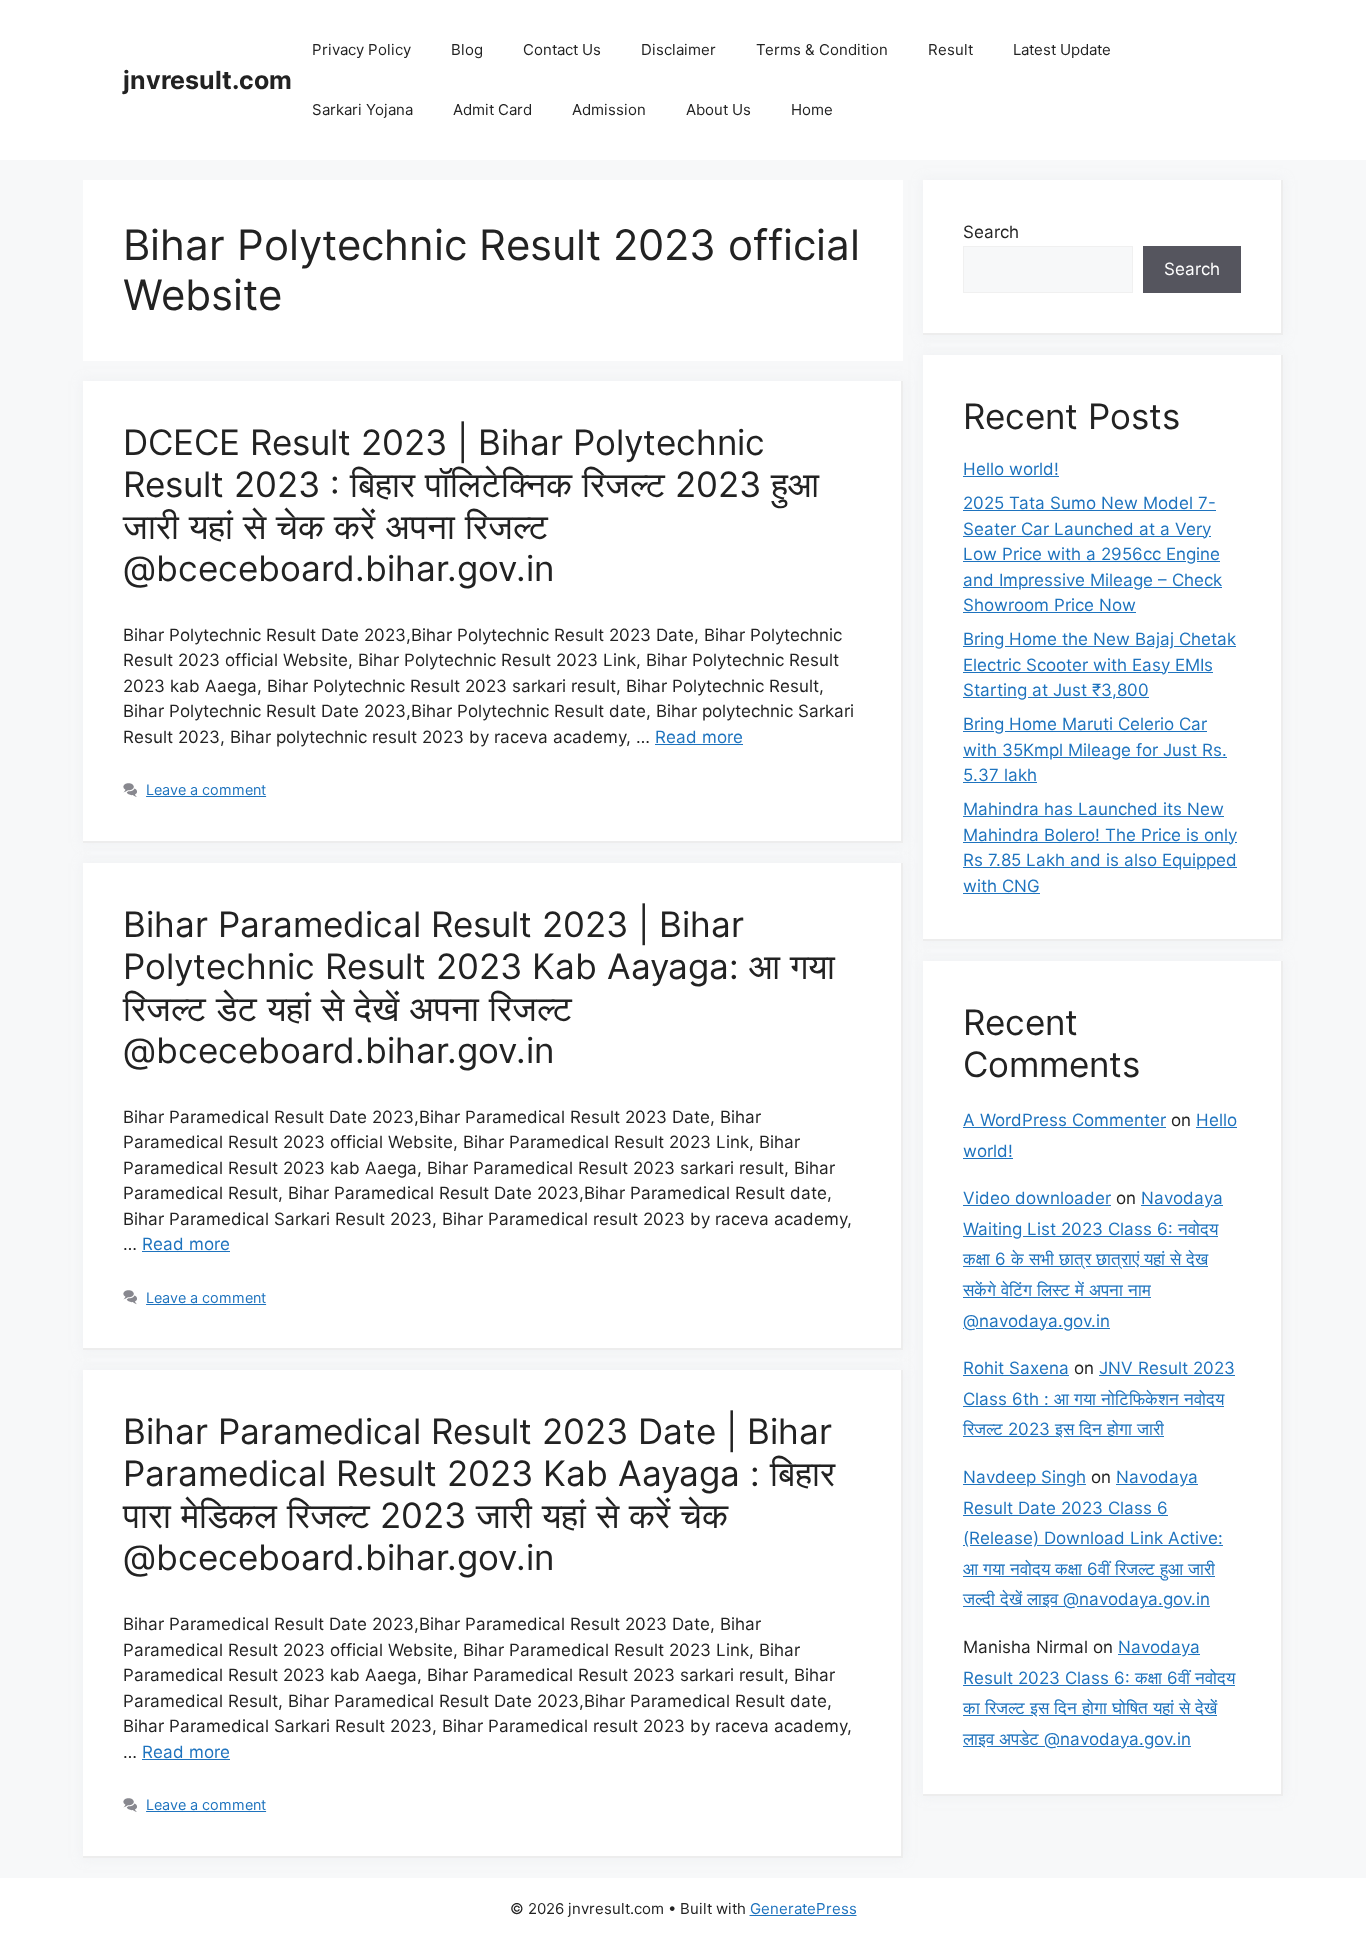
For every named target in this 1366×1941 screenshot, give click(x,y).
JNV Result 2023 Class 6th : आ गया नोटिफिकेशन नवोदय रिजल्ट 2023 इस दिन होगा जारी (1099, 1398)
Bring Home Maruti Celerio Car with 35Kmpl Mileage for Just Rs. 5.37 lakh (1095, 749)
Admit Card (492, 109)
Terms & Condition (822, 49)
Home (812, 109)
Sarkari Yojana (362, 109)
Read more (699, 737)
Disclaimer (678, 49)
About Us (718, 109)
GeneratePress (803, 1908)
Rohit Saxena (1016, 1368)
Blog (467, 49)
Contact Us (562, 49)
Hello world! (1011, 469)
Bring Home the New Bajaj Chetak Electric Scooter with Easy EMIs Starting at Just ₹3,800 (1099, 664)
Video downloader (1037, 1198)
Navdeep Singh (1024, 1477)
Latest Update (1062, 49)
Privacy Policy (361, 49)
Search (991, 232)
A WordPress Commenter (1064, 1120)
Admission (609, 109)
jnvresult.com (207, 80)
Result (950, 49)
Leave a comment (206, 789)
